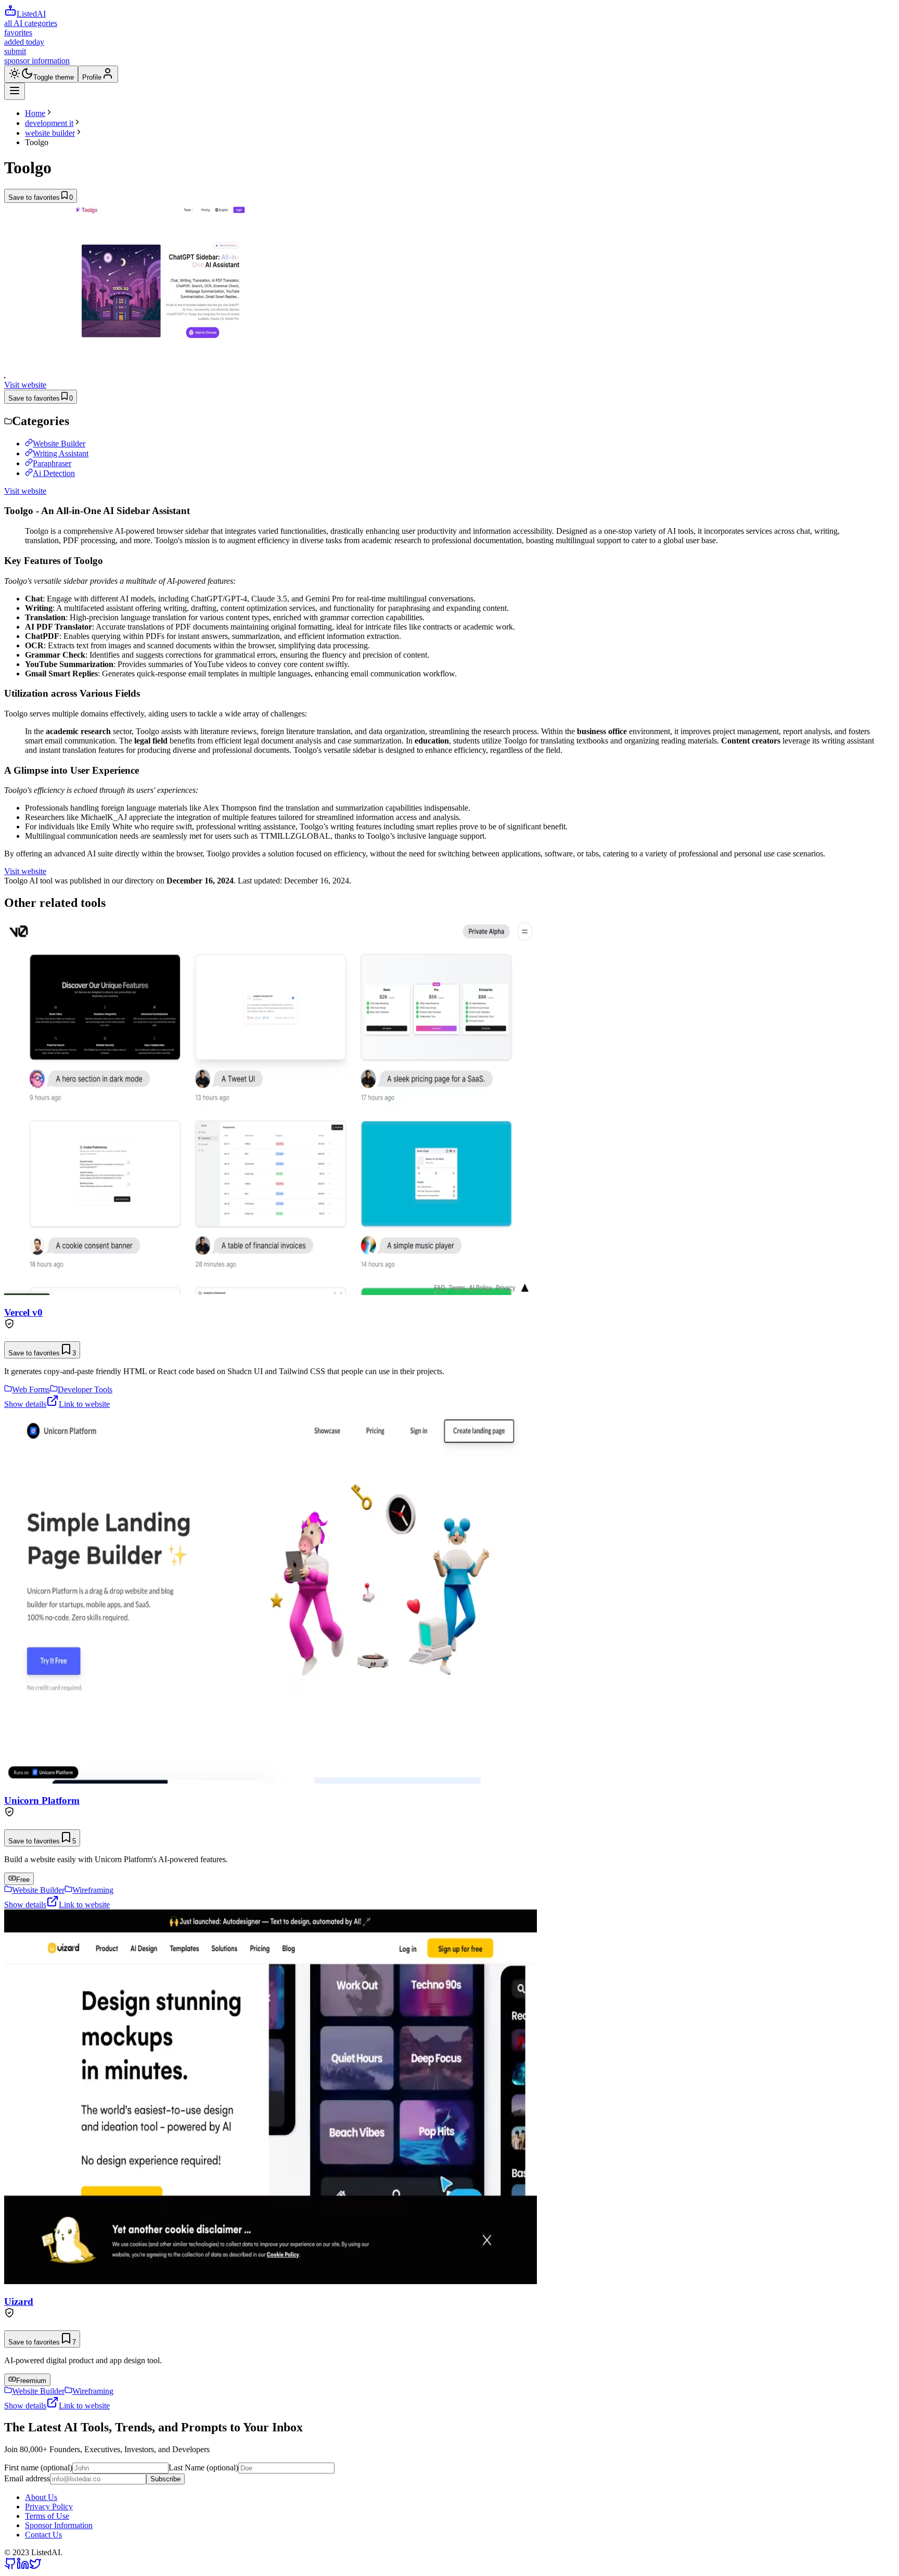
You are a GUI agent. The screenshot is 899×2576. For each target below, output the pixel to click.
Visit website (25, 385)
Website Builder (59, 444)
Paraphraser (52, 463)
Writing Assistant (61, 453)
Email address (27, 2478)
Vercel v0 (23, 1312)
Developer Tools (85, 1389)
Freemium (31, 2381)
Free (23, 1880)
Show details (25, 1404)
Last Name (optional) (203, 2468)
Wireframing (93, 1890)
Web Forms (31, 1389)
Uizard (19, 2302)
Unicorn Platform (42, 1800)
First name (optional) (38, 2468)
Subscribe (165, 2479)
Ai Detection (54, 473)
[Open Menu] (15, 91)
